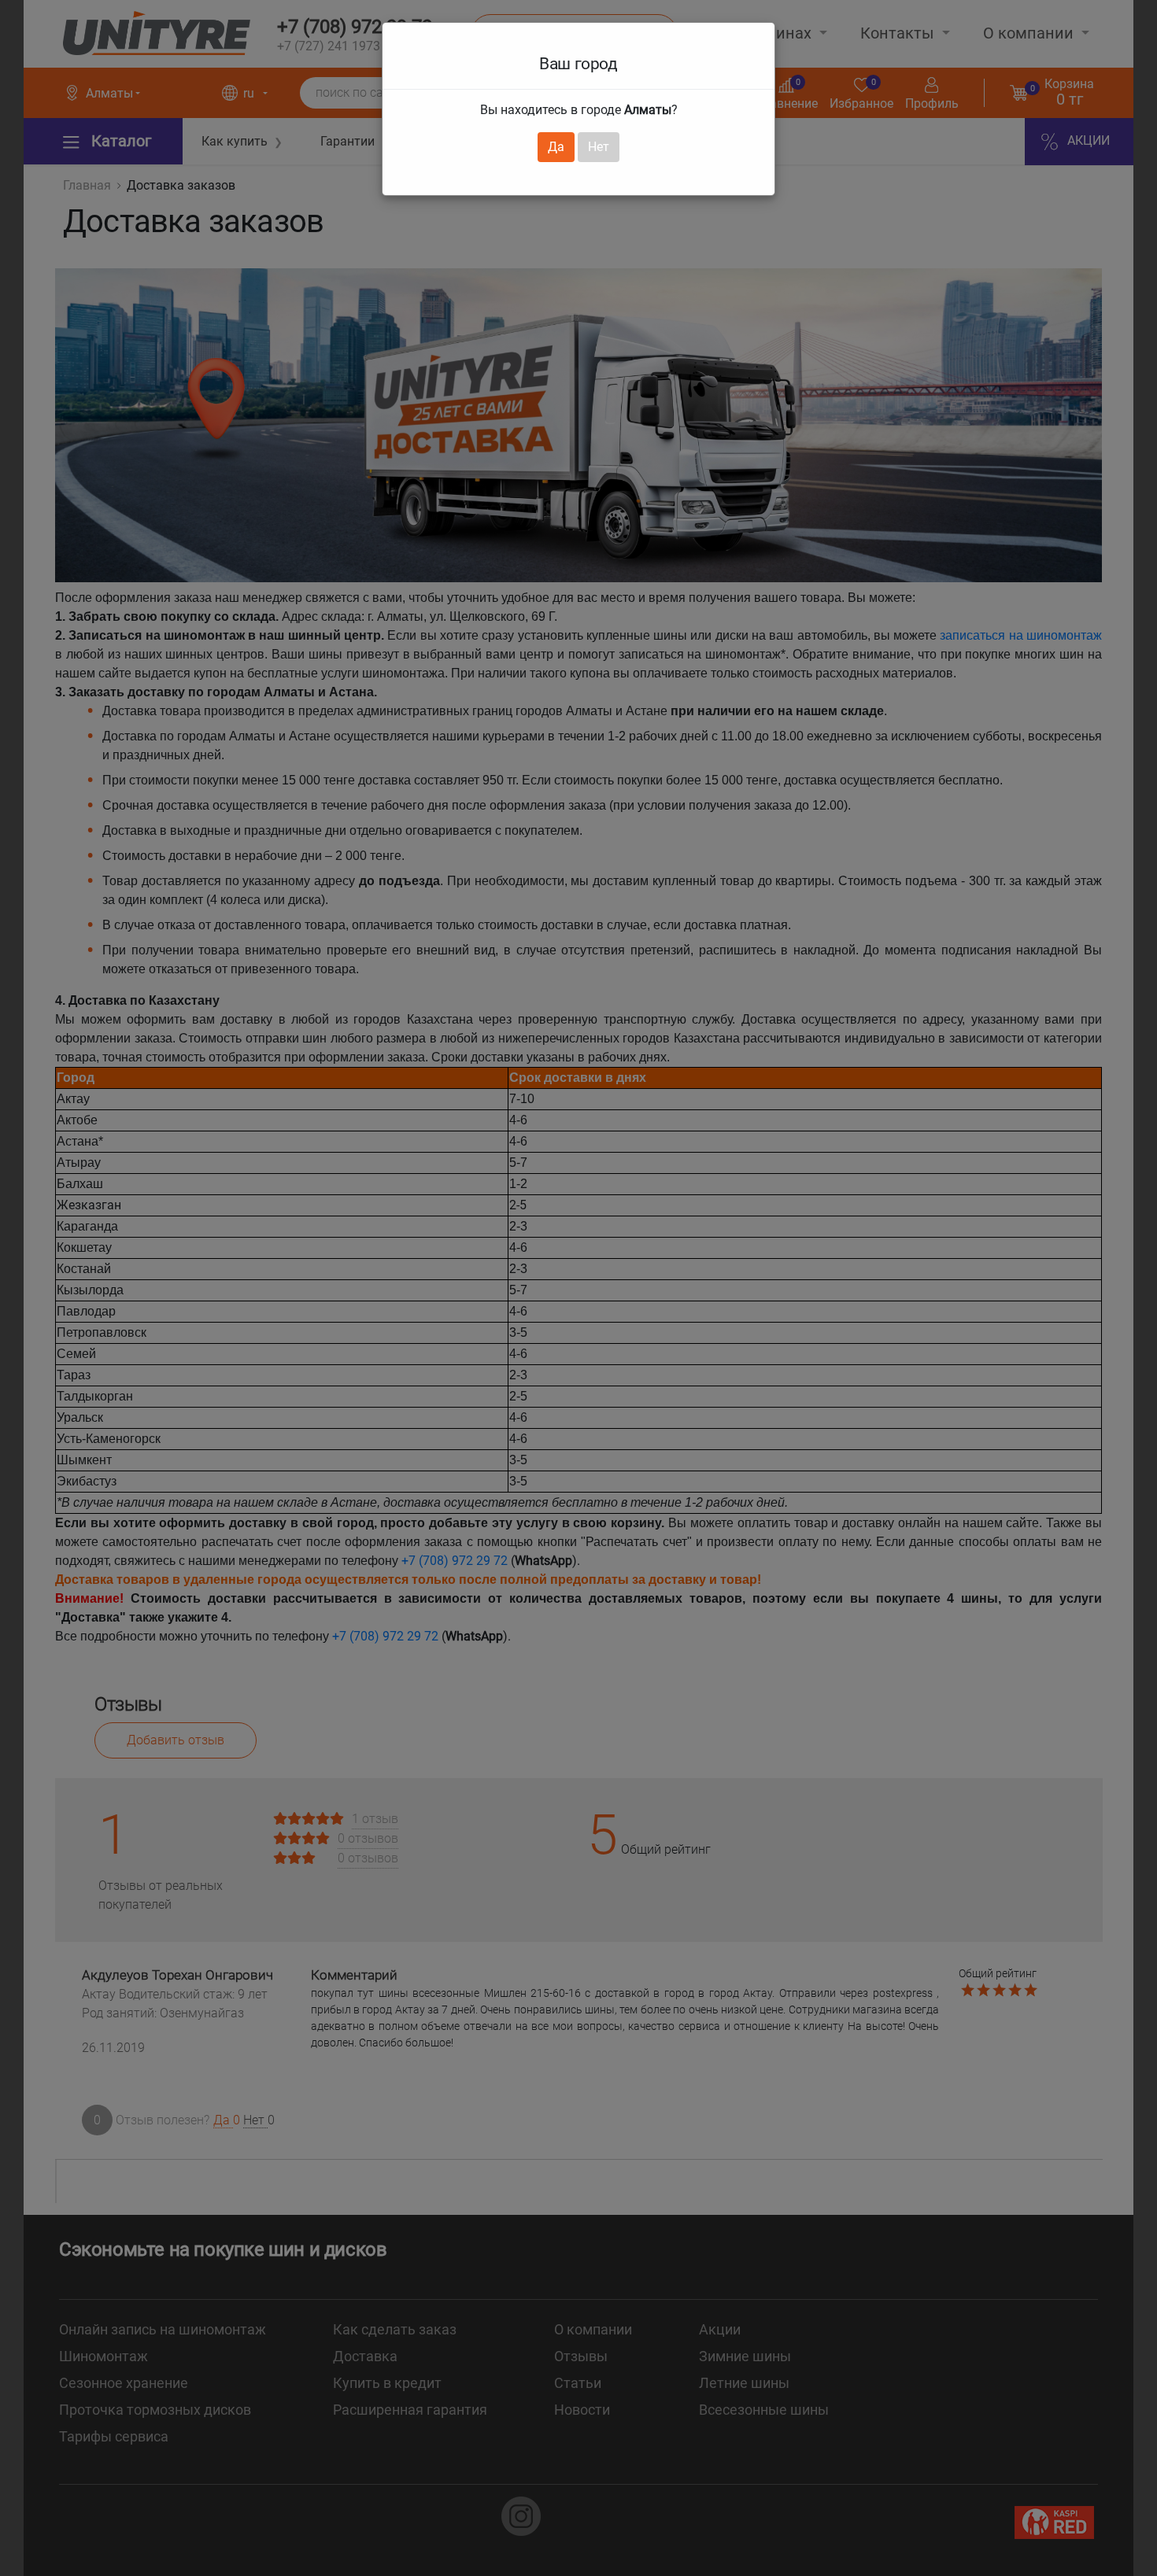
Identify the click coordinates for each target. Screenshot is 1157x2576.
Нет (599, 147)
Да (556, 147)
